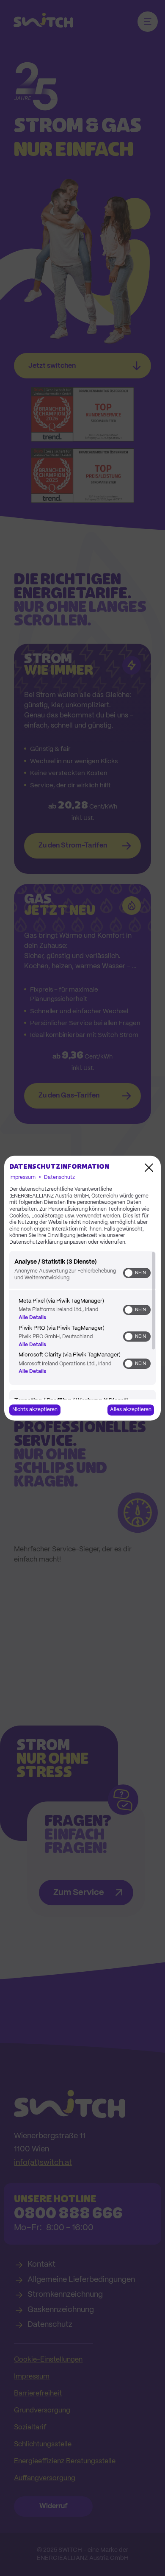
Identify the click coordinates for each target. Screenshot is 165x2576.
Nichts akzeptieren (35, 1410)
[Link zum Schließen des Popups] (149, 1167)
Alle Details (32, 1318)
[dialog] (82, 1288)
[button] (129, 1273)
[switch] (137, 1273)
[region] (82, 1325)
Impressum (22, 1177)
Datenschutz (59, 1177)
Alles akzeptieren (131, 1410)
